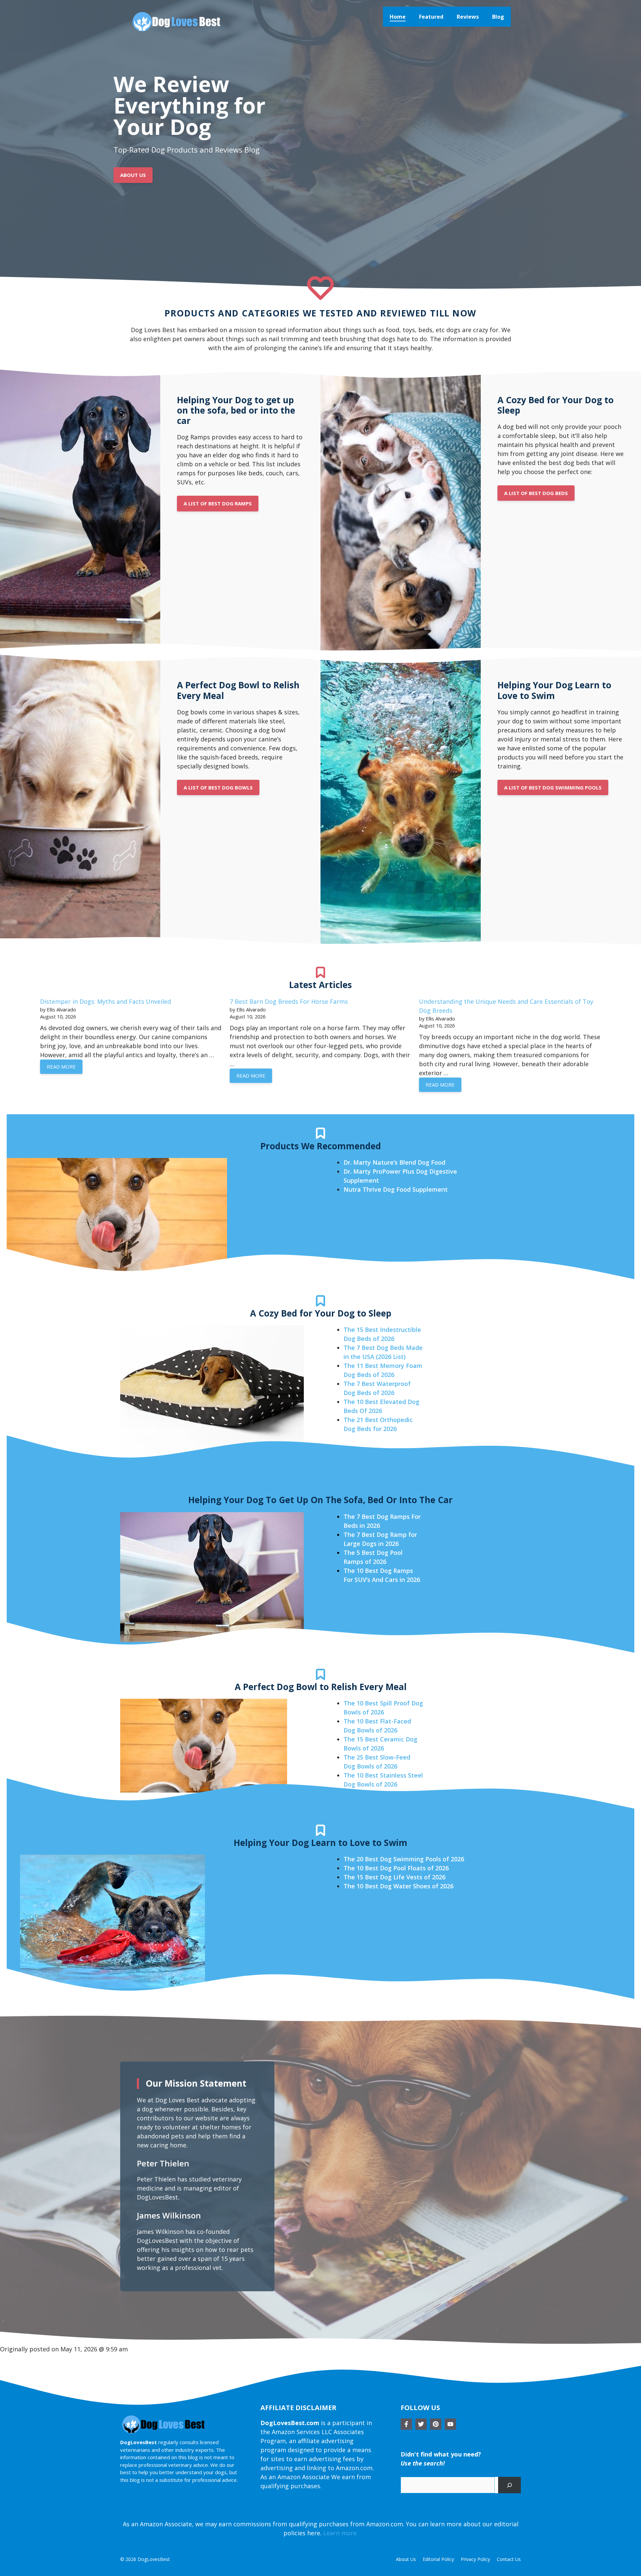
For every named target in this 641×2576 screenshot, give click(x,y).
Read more (61, 1067)
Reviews (468, 17)
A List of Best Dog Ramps (218, 503)
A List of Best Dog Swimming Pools (553, 787)
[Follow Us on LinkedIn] (450, 2424)
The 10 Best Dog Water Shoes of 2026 (398, 1886)
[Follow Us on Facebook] (406, 2424)
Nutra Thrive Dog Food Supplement (396, 1189)
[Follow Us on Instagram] (436, 2424)
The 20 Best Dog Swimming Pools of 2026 (404, 1859)
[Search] (509, 2485)
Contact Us (509, 2559)
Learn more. (341, 2533)
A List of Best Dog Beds (536, 493)
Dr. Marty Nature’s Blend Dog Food (394, 1162)
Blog (498, 17)
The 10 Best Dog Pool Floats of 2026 (396, 1868)
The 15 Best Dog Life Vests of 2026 (394, 1877)
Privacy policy (475, 2559)
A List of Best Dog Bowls (218, 787)
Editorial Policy (438, 2559)
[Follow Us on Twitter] (421, 2424)
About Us (133, 175)
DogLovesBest (154, 2559)
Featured (431, 17)
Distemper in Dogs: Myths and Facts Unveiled (105, 1001)
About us (406, 2559)
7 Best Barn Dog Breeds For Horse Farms (289, 1001)
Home (398, 17)
